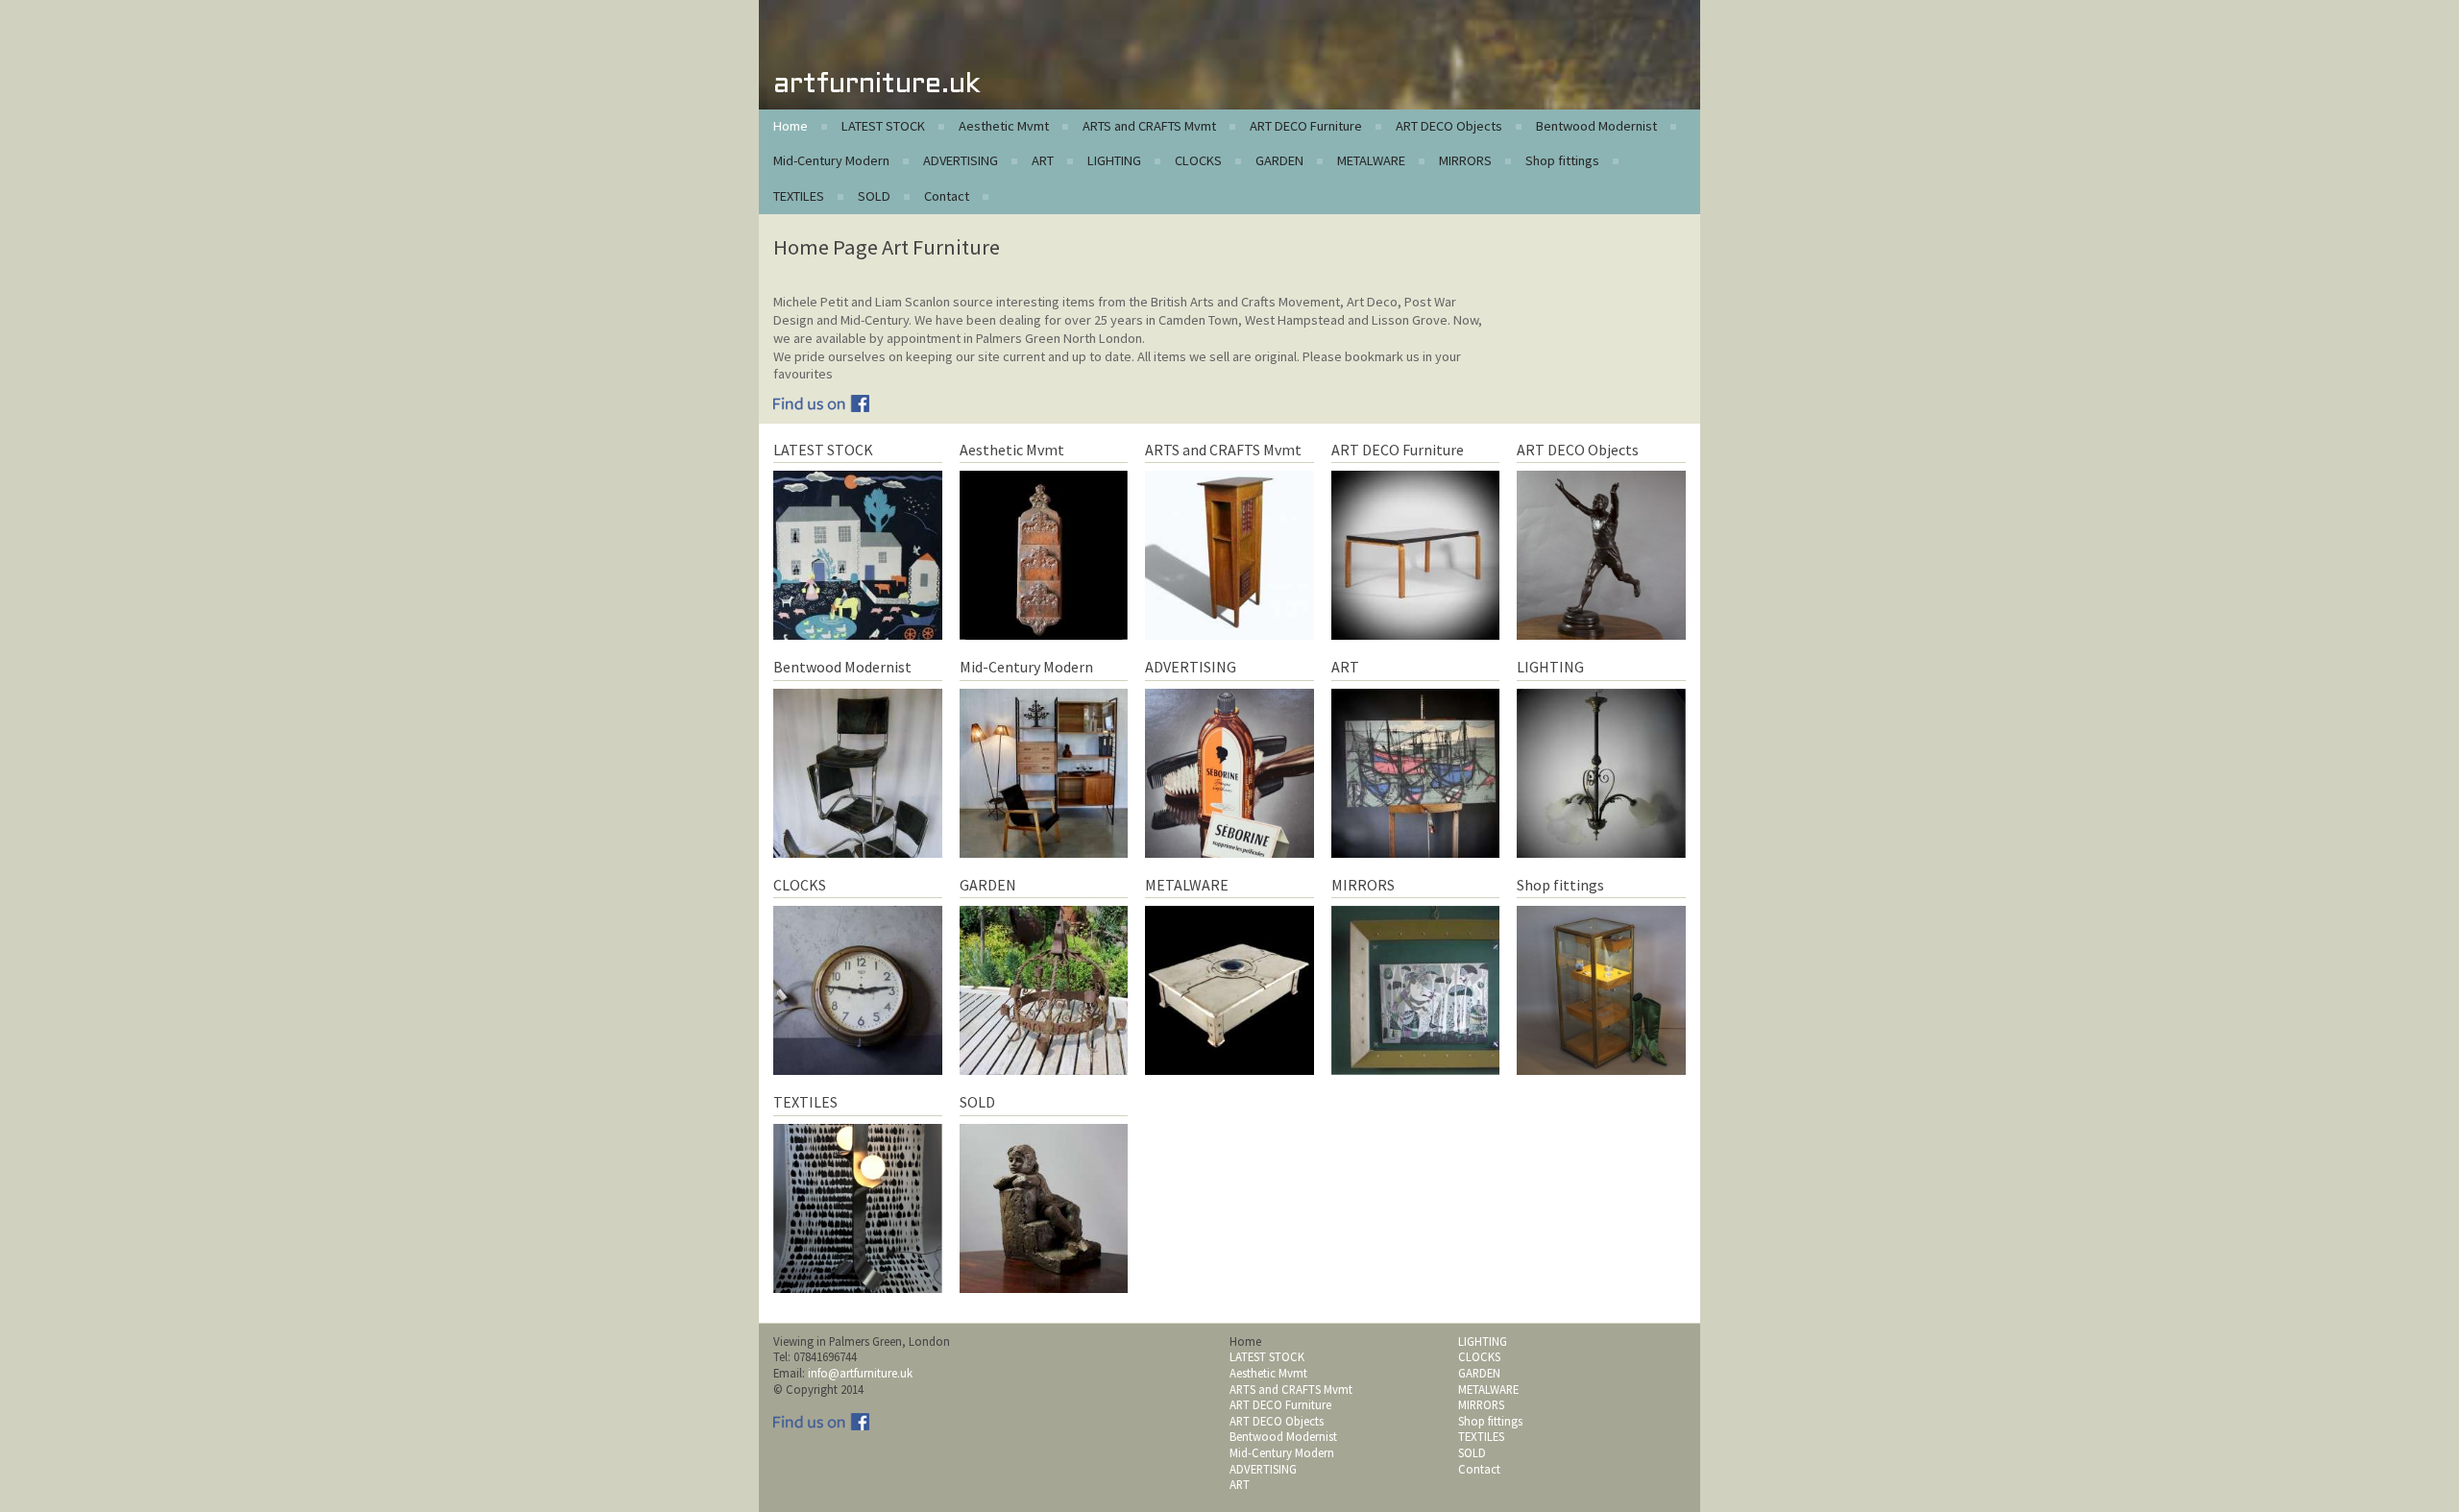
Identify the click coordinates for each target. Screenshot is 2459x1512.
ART (1043, 160)
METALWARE (1371, 160)
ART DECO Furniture (1306, 126)
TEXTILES (799, 196)
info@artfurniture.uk (860, 1373)
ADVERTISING (961, 160)
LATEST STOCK (883, 126)
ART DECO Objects (1449, 126)
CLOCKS (1198, 160)
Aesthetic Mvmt (1004, 126)
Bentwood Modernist (1596, 126)
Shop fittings (1562, 160)
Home (791, 126)
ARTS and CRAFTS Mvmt (1149, 126)
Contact (947, 196)
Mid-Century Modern (831, 160)
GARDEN (1279, 160)
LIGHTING (1114, 160)
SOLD (874, 196)
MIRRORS (1465, 160)
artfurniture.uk (876, 85)
